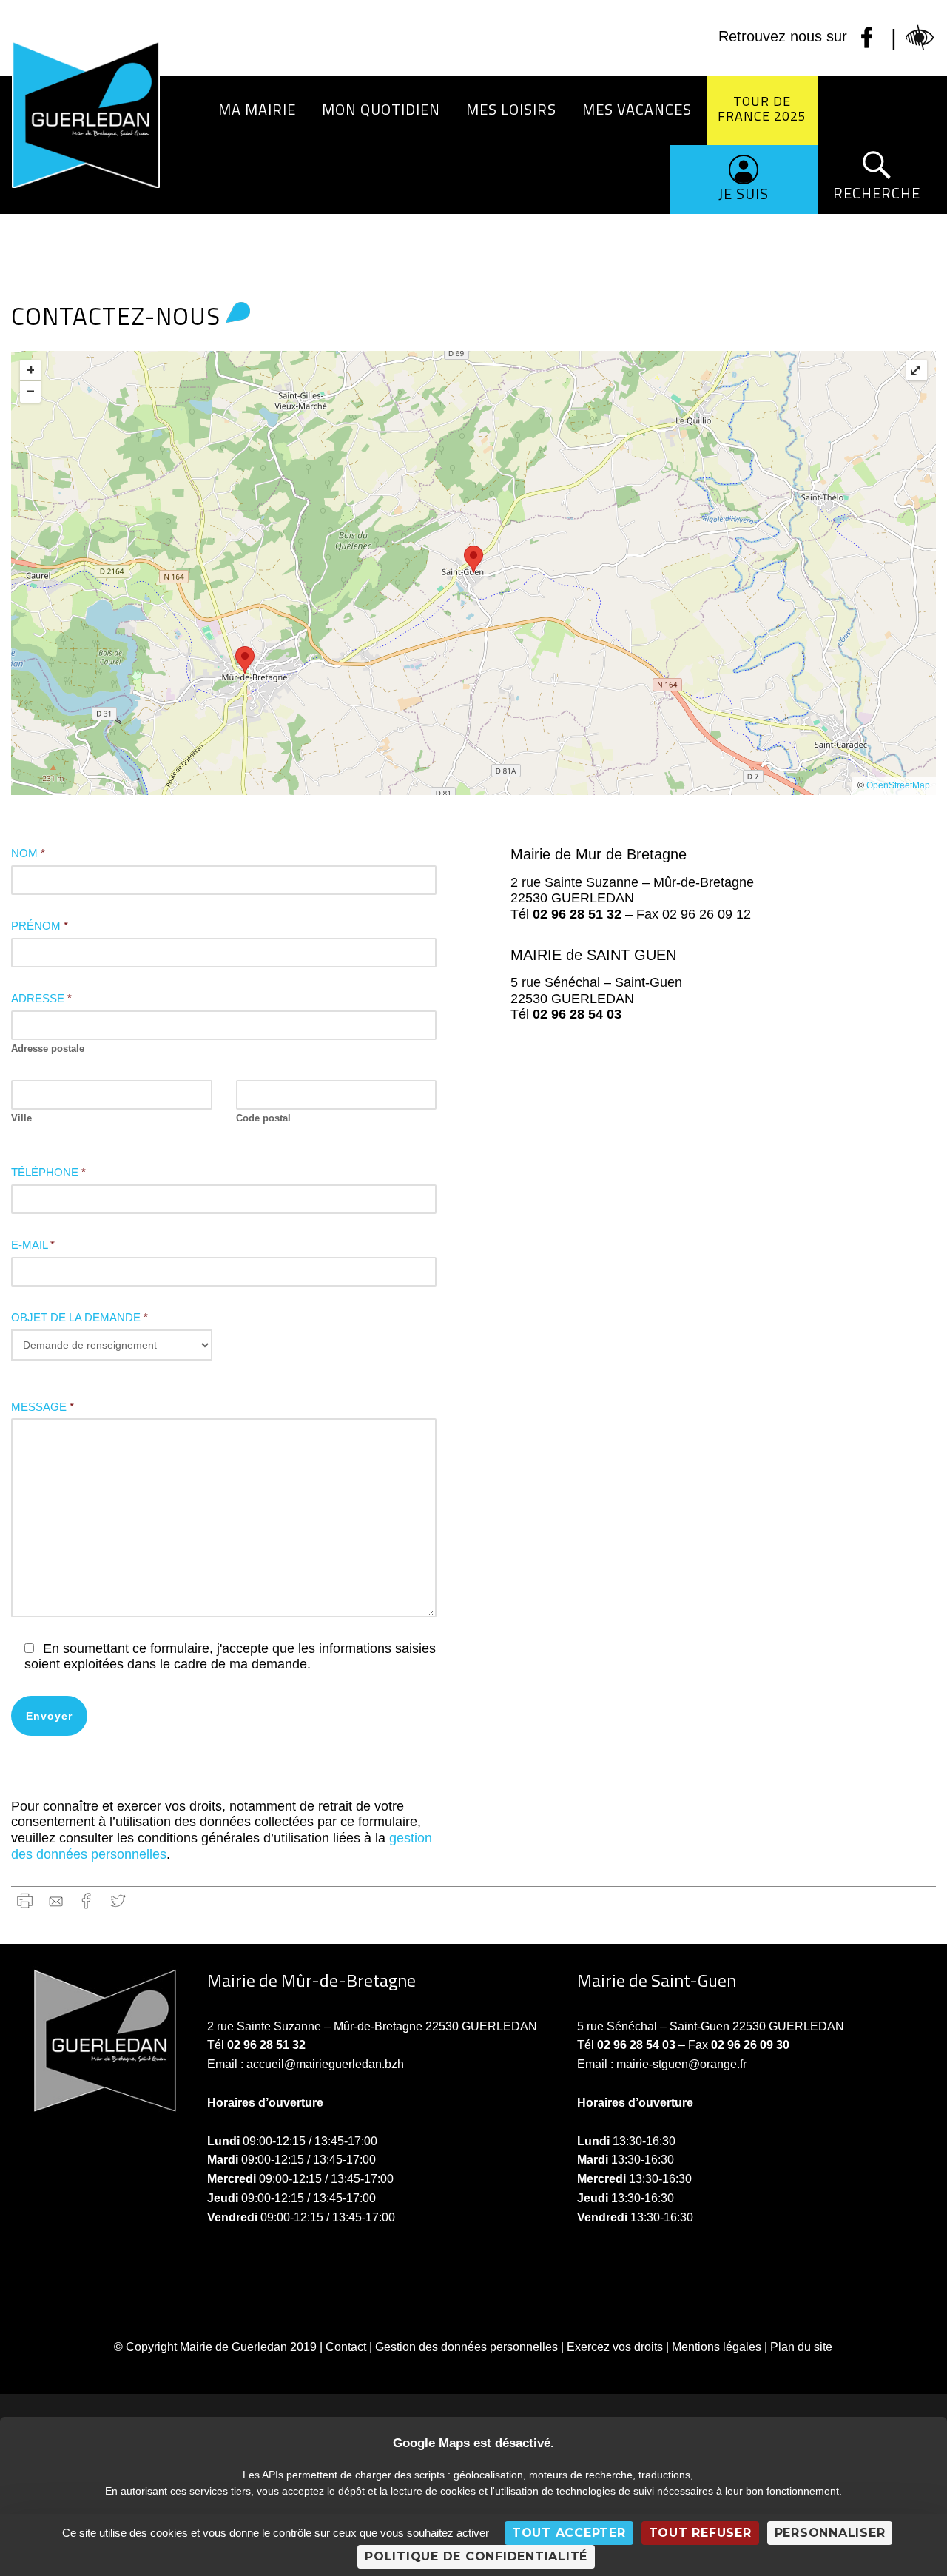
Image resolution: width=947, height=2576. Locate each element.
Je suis (744, 194)
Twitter (118, 1901)
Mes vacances (637, 109)
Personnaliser (830, 2533)
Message (43, 1407)
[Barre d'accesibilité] (920, 38)
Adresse (41, 998)
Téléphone (48, 1172)
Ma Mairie (257, 109)
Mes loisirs (511, 109)
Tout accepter (569, 2533)
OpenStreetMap (898, 785)
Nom (28, 853)
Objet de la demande (80, 1317)
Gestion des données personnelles (466, 2347)
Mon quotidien (381, 109)
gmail (56, 1901)
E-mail (33, 1245)
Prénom (40, 926)
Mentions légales (717, 2347)
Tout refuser (700, 2533)
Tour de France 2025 (762, 108)
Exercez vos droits (615, 2347)
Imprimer (25, 1901)
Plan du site (801, 2347)
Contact (346, 2347)
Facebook (87, 1901)
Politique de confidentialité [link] (476, 2556)
